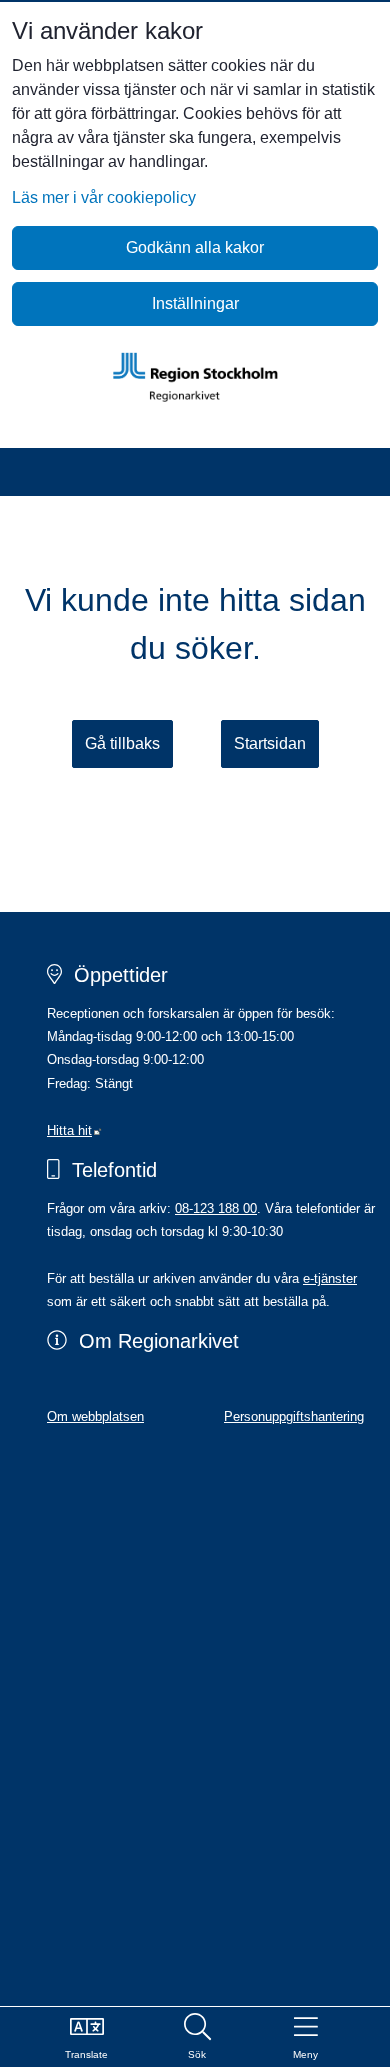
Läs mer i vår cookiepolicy (104, 197)
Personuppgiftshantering (294, 1416)
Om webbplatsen (95, 1416)
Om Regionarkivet (159, 1341)
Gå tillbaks (122, 743)
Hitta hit (74, 1130)
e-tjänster (330, 1278)
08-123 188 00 (216, 1208)
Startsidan (270, 743)
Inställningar (195, 303)
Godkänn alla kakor (195, 247)
